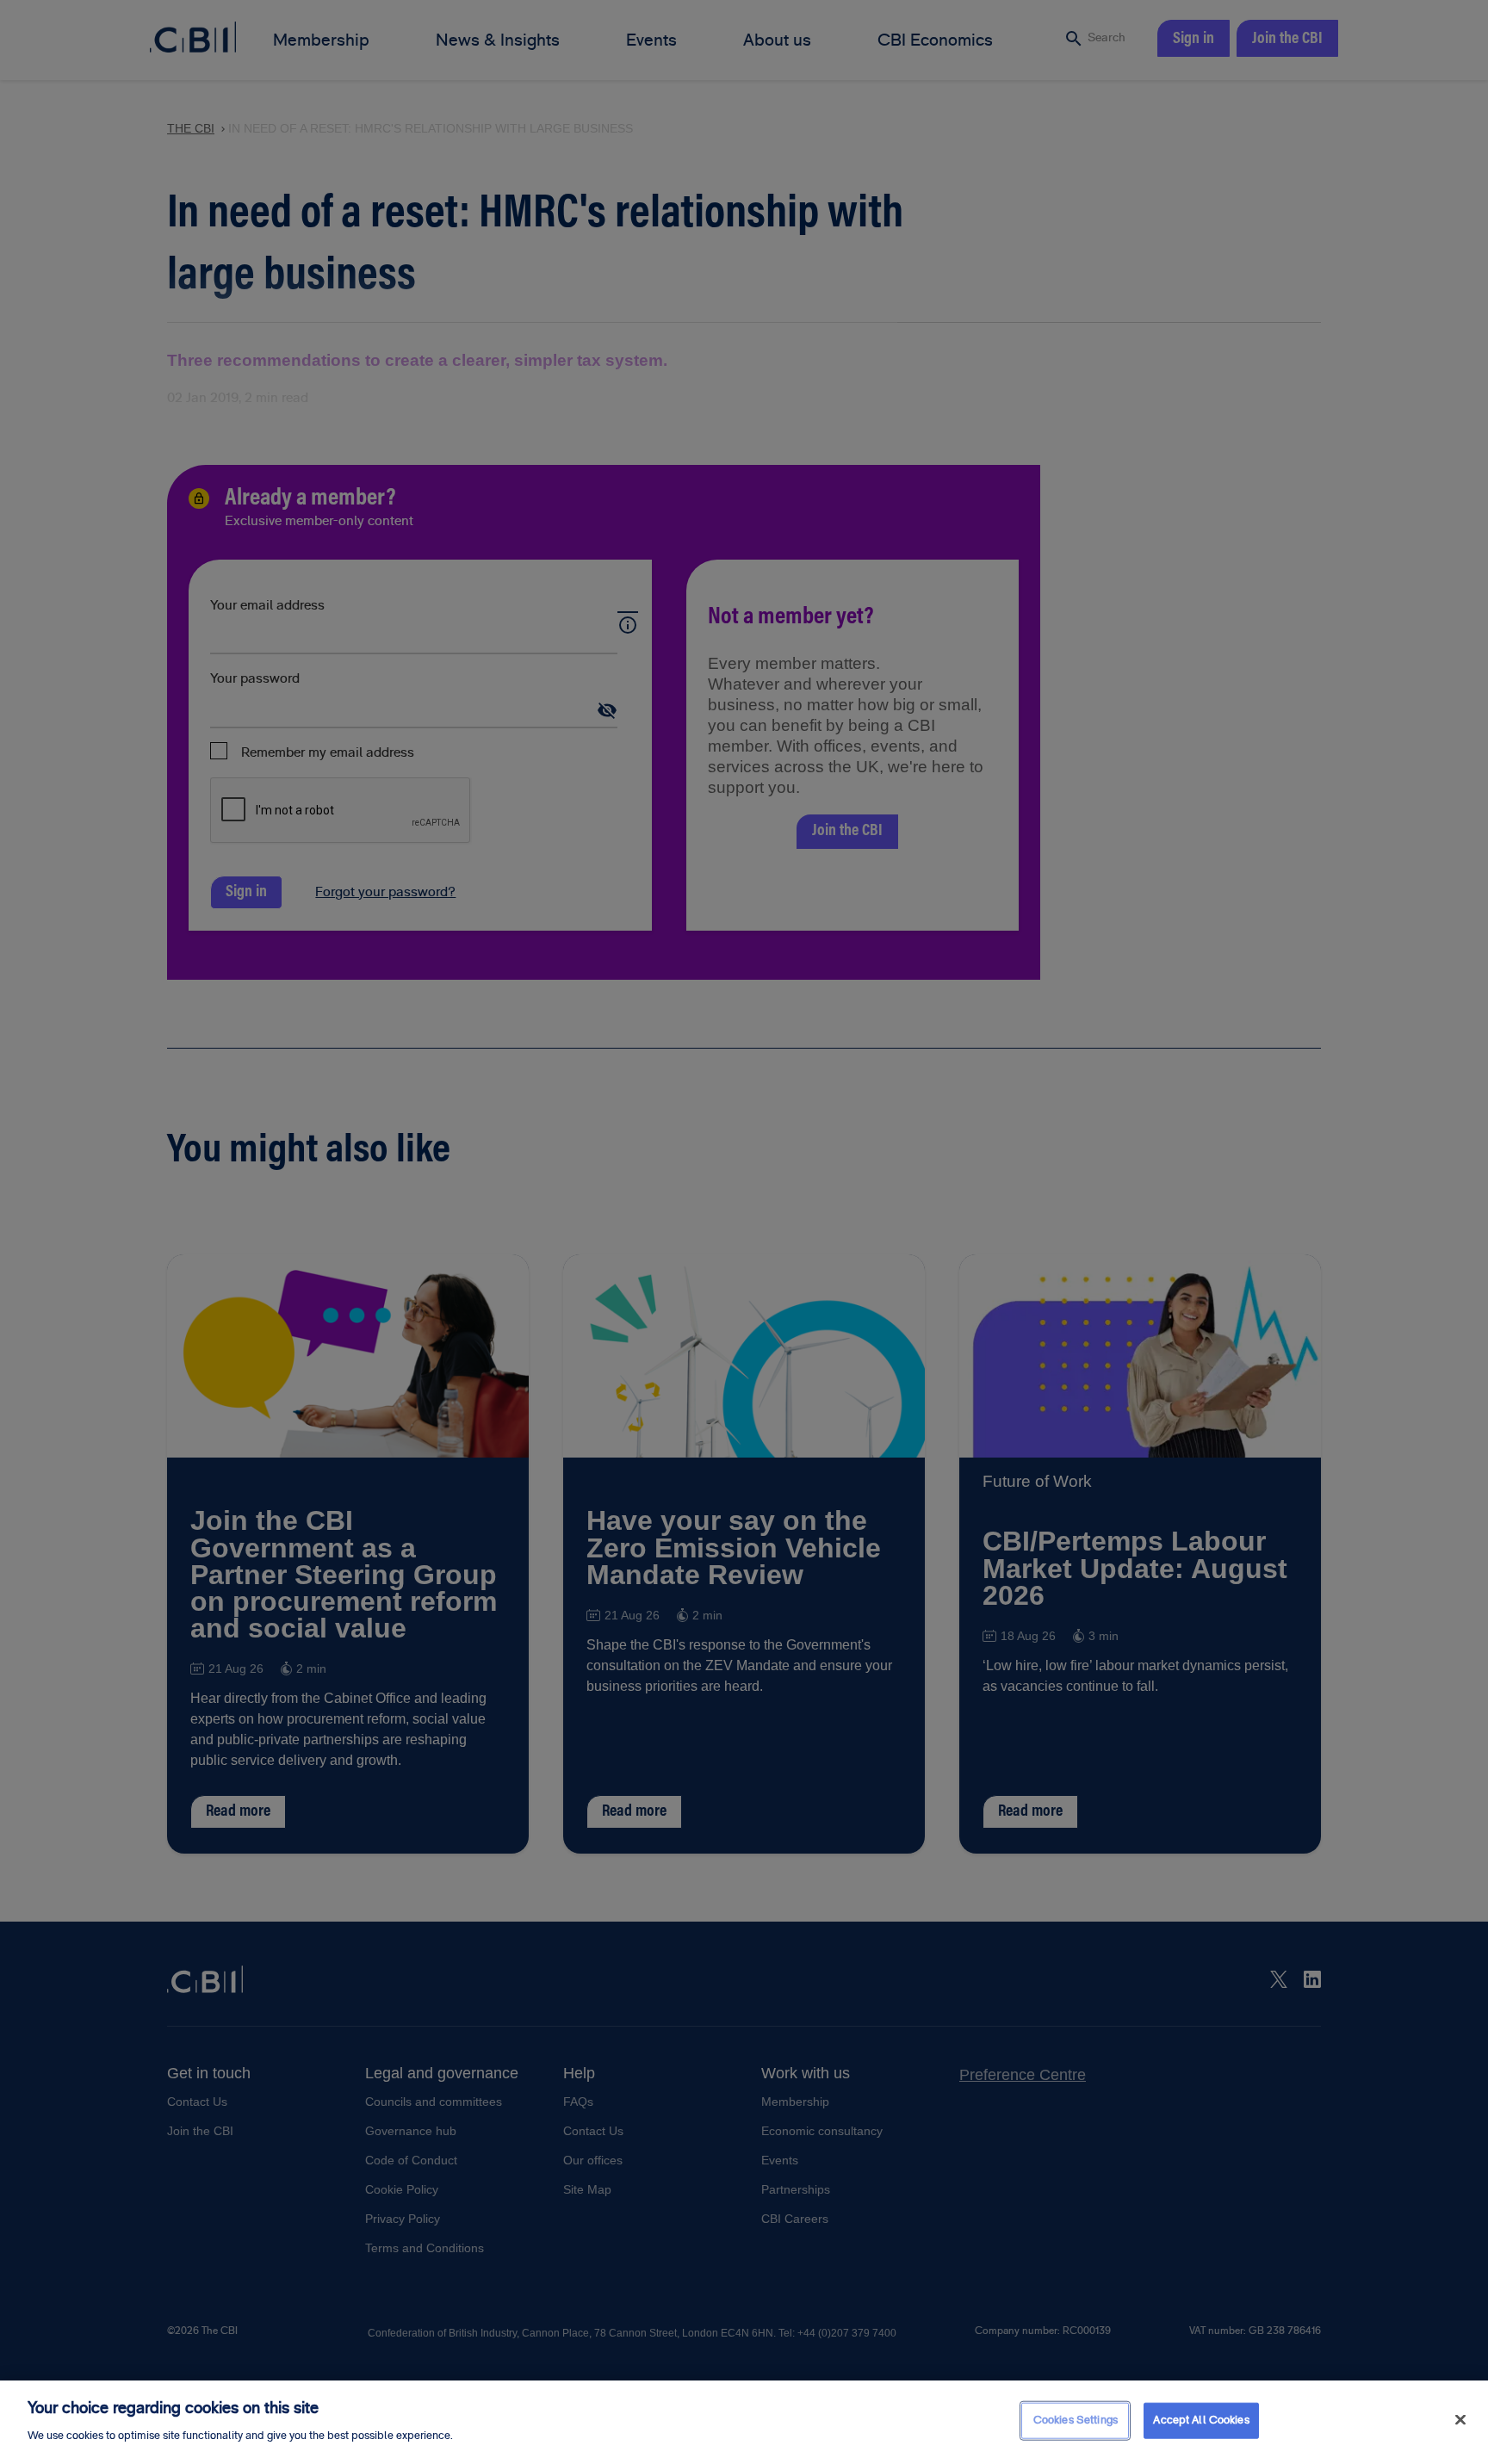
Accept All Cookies (1201, 2420)
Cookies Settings (1076, 2420)
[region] (744, 2422)
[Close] (1460, 2420)
